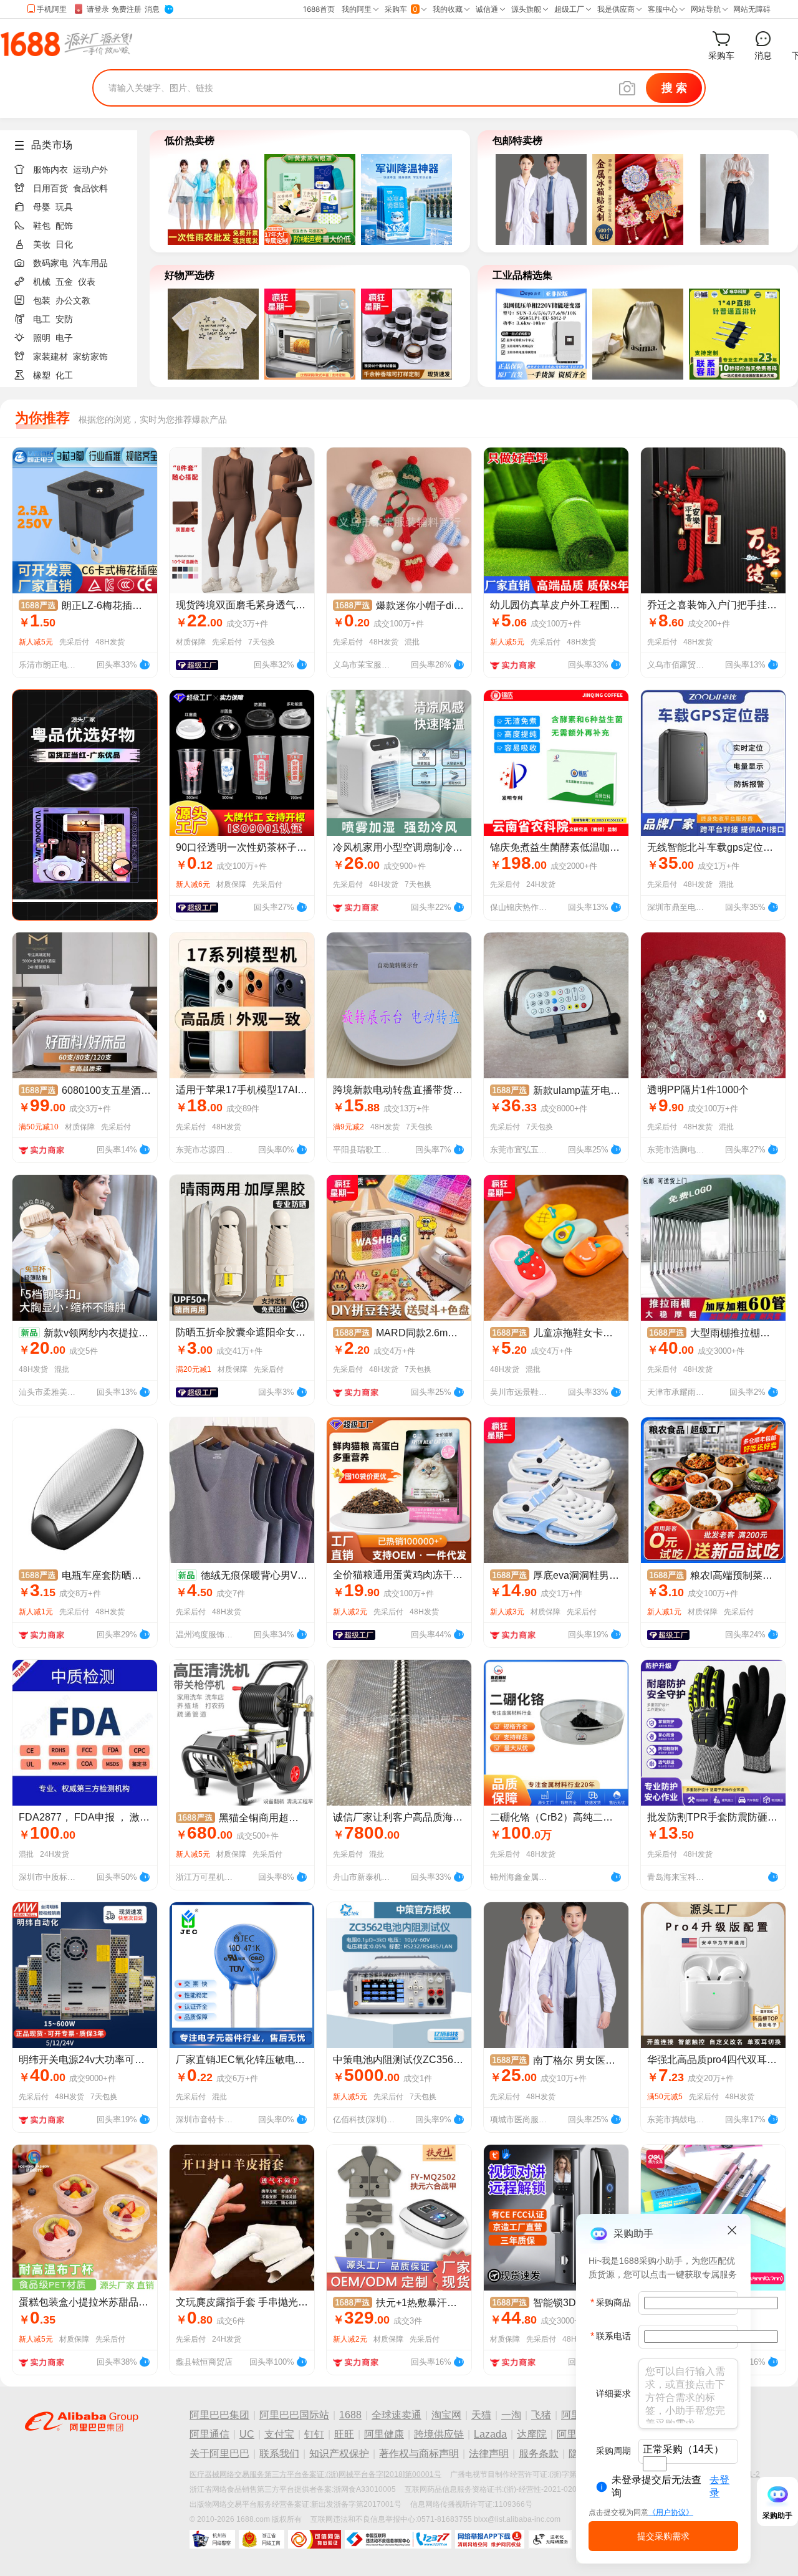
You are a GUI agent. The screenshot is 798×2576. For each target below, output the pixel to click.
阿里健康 (384, 2434)
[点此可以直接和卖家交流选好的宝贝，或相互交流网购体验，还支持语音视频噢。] (145, 663)
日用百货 (50, 188)
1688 (350, 2415)
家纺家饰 (90, 357)
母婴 (42, 207)
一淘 (511, 2415)
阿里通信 (209, 2434)
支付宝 (279, 2434)
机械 (42, 282)
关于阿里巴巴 (219, 2454)
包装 (42, 300)
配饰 (64, 226)
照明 (42, 338)
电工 (42, 319)
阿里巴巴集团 (219, 2415)
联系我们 (279, 2454)
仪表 (87, 282)
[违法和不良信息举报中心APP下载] (490, 2539)
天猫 (481, 2415)
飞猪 (541, 2415)
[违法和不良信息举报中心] (398, 2539)
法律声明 (489, 2454)
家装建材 (50, 357)
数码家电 (50, 263)
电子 (64, 338)
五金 (64, 282)
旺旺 (344, 2434)
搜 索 (674, 88)
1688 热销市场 (66, 44)
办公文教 (73, 300)
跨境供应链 (439, 2434)
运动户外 (90, 170)
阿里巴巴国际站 (294, 2415)
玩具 (64, 207)
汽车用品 (90, 263)
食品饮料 (90, 188)
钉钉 (314, 2434)
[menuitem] (74, 166)
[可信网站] (315, 2539)
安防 (64, 319)
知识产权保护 (339, 2454)
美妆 (42, 244)
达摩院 (532, 2434)
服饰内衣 (50, 170)
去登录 (719, 2486)
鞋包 (42, 226)
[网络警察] (212, 2539)
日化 (64, 244)
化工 (64, 375)
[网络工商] (262, 2539)
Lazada (490, 2434)
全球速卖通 (397, 2415)
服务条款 (539, 2454)
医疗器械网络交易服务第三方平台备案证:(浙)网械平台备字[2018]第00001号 (315, 2474)
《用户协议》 (671, 2512)
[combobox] (655, 2464)
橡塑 (42, 375)
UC (247, 2434)
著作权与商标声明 (419, 2454)
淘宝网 (446, 2415)
